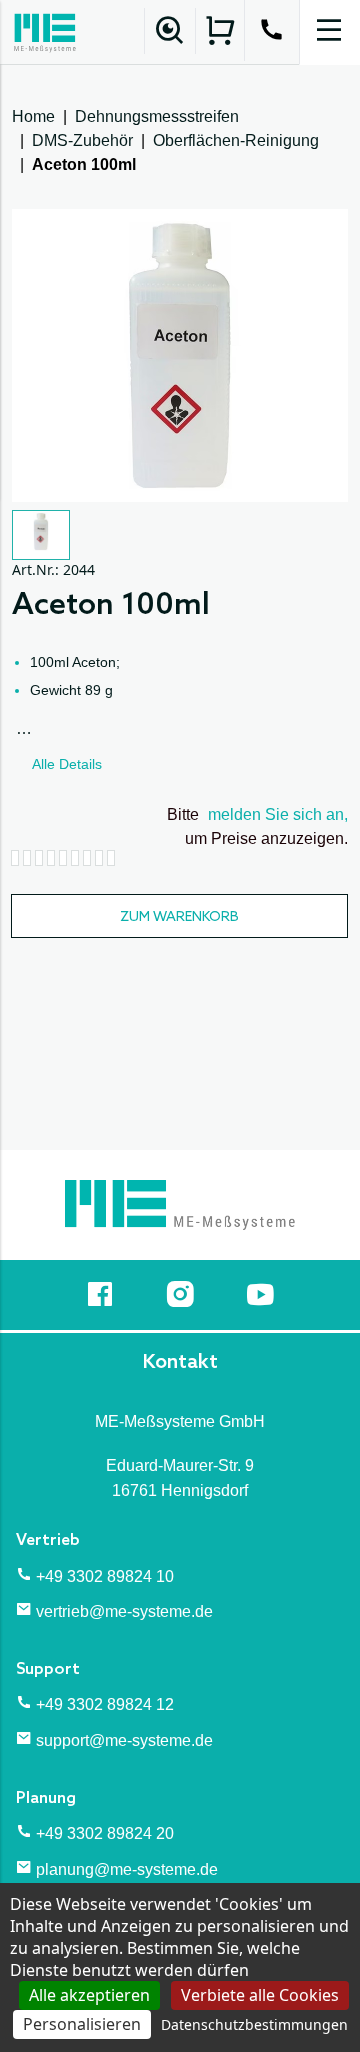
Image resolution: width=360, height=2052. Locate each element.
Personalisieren (82, 2024)
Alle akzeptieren (89, 1995)
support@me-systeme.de (124, 1740)
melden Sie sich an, (278, 814)
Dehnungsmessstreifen (157, 116)
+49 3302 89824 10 (105, 1576)
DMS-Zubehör (82, 140)
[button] (41, 535)
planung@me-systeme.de (127, 1869)
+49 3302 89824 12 (105, 1704)
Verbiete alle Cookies (260, 1995)
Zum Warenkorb (179, 917)
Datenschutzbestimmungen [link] (254, 2024)
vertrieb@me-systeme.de (124, 1611)
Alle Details (67, 764)
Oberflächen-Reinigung (236, 140)
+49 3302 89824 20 (105, 1833)
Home (33, 116)
